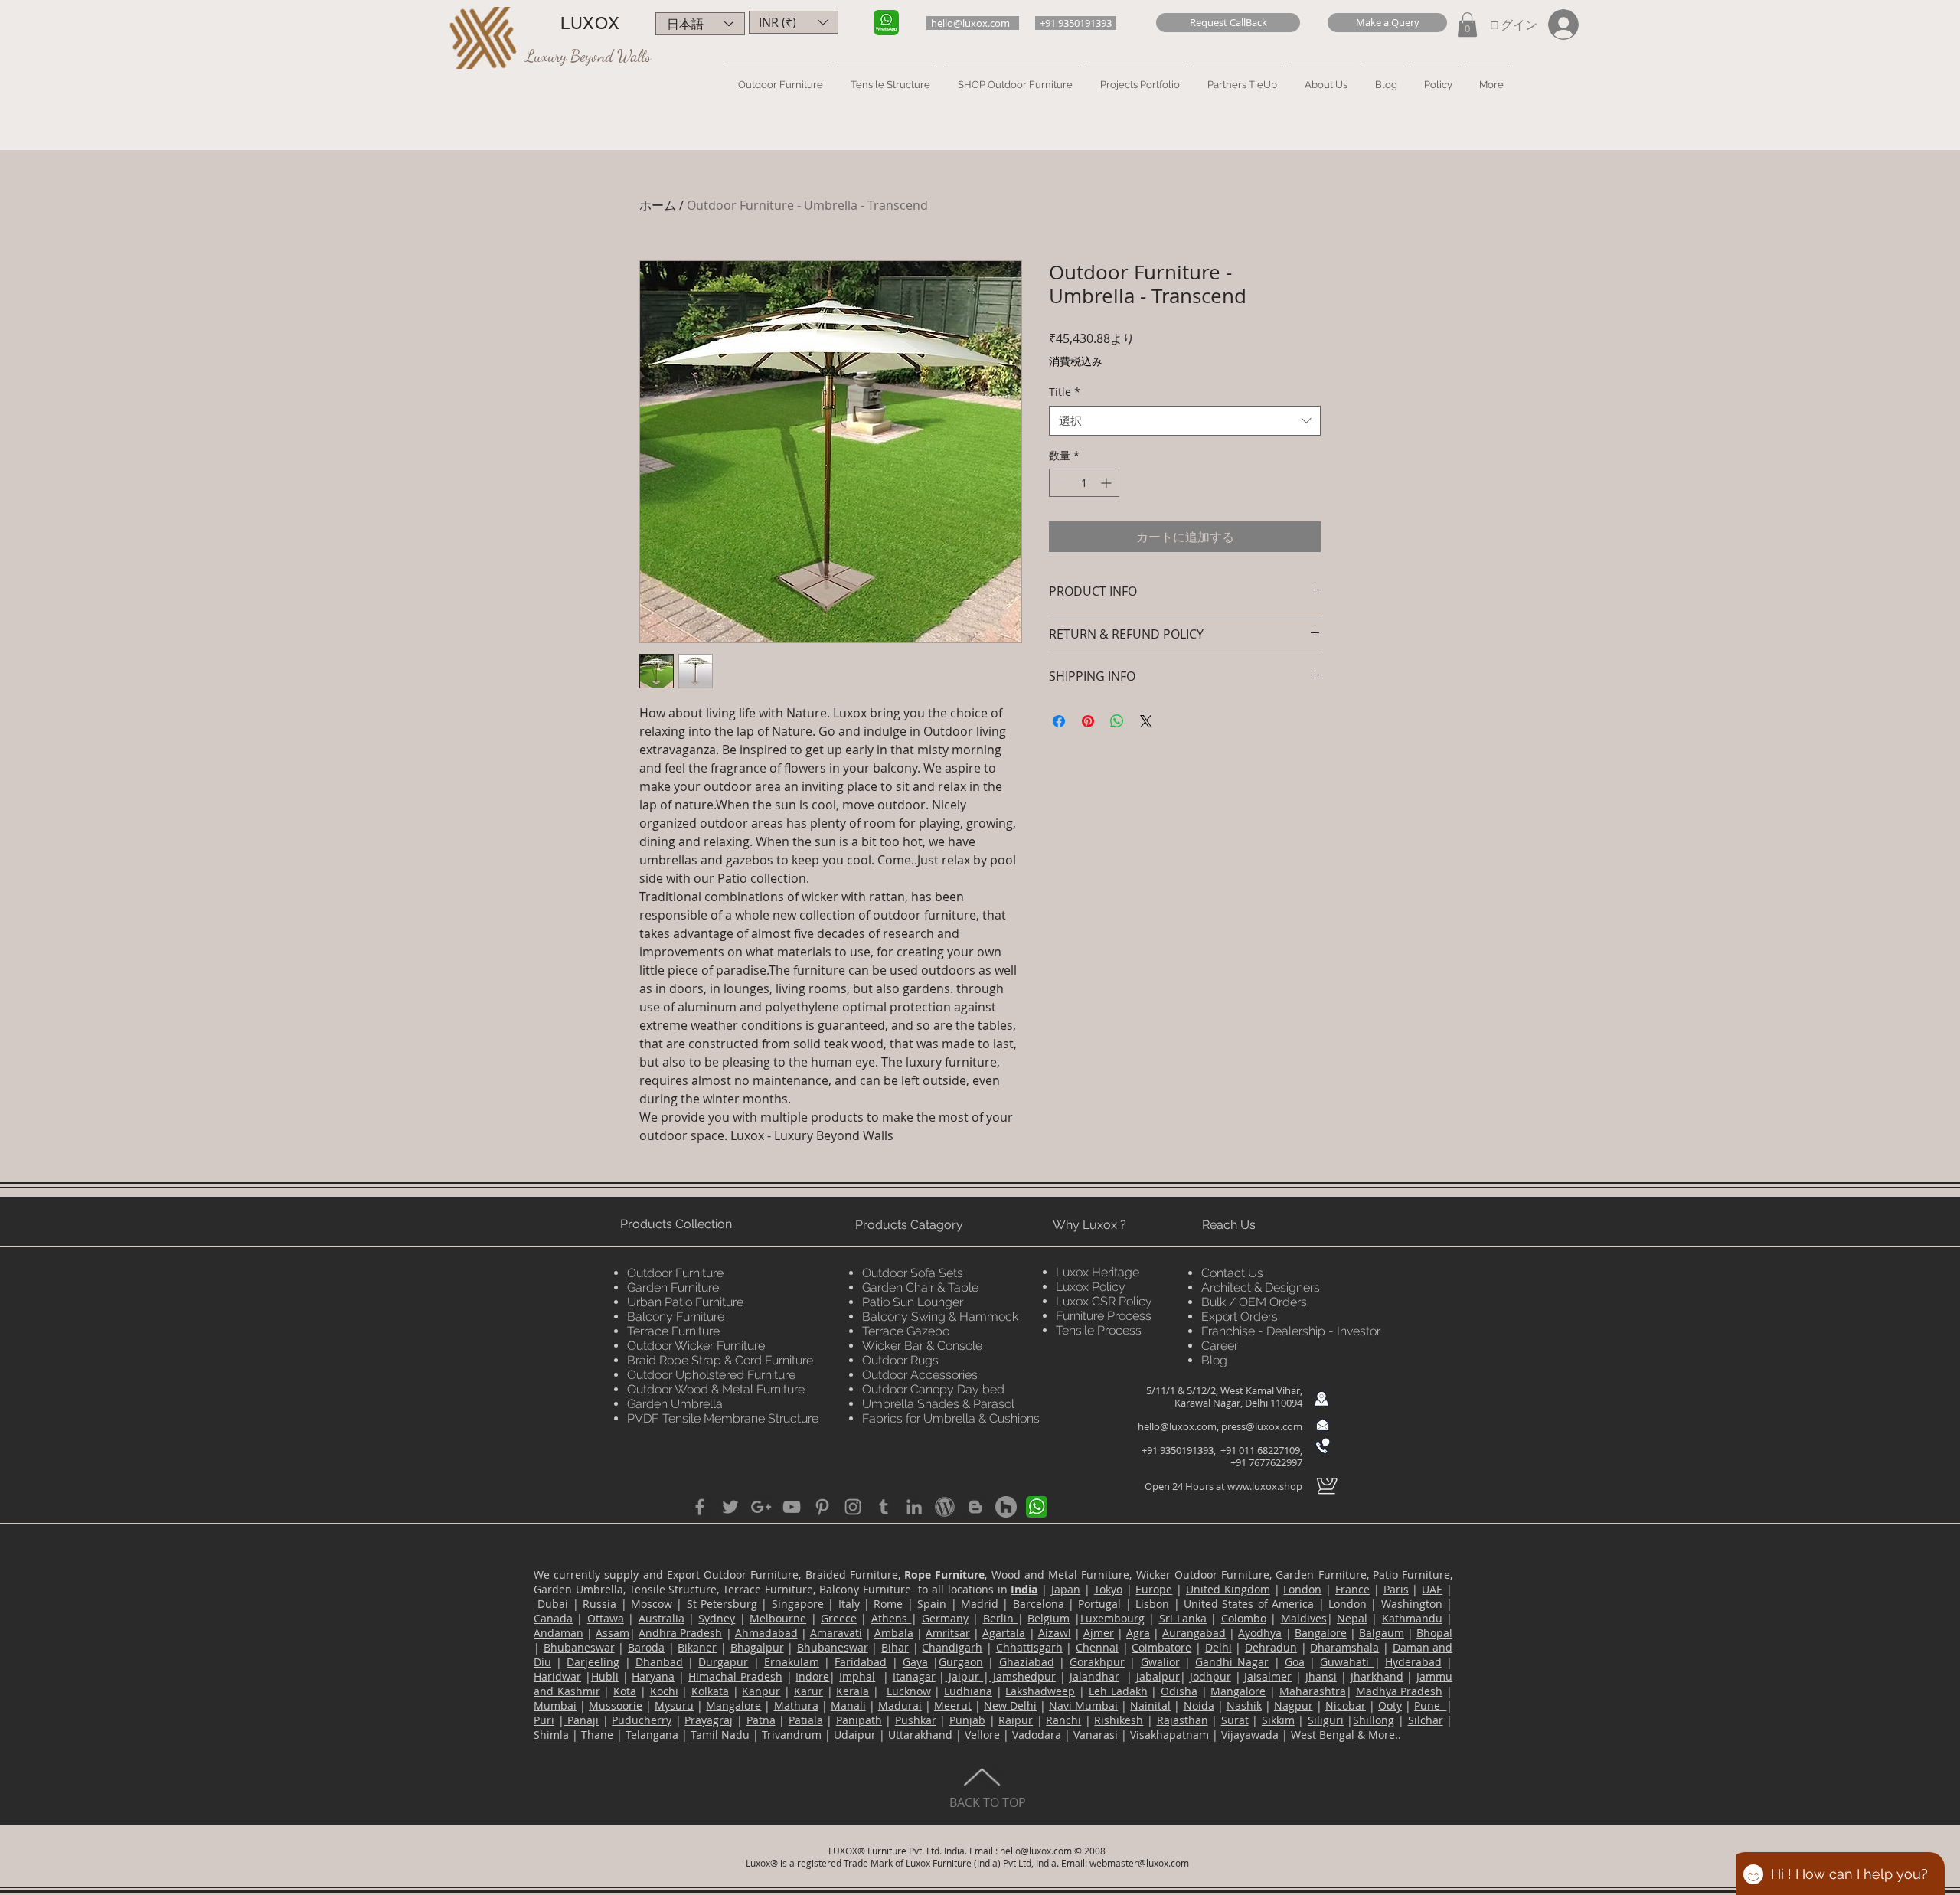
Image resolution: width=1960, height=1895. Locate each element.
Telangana (652, 1735)
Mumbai (555, 1705)
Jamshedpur (1022, 1676)
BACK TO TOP (988, 1802)
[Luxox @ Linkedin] (914, 1507)
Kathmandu (1412, 1618)
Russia (599, 1604)
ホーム (658, 205)
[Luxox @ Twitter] (730, 1507)
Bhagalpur (757, 1647)
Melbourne (778, 1618)
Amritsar (948, 1633)
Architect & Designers (1261, 1287)
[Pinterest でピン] (1088, 721)
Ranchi (1063, 1720)
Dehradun (1271, 1647)
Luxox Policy (1091, 1287)
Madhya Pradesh (1400, 1691)
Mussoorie (616, 1705)
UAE (1432, 1589)
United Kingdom (1228, 1589)
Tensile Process (1099, 1330)
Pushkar (916, 1720)
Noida (1199, 1705)
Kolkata (710, 1691)
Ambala (894, 1633)
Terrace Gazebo (906, 1331)
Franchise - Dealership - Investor (1291, 1331)
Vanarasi (1096, 1735)
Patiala (806, 1720)
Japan (1066, 1589)
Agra (1138, 1633)
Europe (1154, 1589)
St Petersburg (722, 1604)
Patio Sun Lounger (913, 1302)
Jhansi (1321, 1676)
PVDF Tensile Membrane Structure (723, 1418)
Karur (808, 1691)
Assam (612, 1633)
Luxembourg (1112, 1618)
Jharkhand (1377, 1676)
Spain (932, 1604)
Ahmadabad (766, 1633)
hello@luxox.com (1177, 1426)
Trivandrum (792, 1735)
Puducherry (642, 1720)
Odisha (1179, 1691)
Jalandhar (1094, 1676)
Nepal (1352, 1618)
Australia (661, 1618)
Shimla (551, 1735)
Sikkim (1278, 1720)
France (1352, 1589)
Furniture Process (1104, 1316)
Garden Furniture (673, 1287)
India (1024, 1589)
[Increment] (1107, 483)
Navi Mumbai (1083, 1705)
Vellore (982, 1735)
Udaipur (855, 1735)
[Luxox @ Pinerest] (822, 1507)
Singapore (798, 1604)
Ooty (1390, 1705)
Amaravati (836, 1633)
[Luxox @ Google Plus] (761, 1507)
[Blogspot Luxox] (975, 1507)
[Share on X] (1146, 721)
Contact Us (1232, 1273)
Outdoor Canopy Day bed (933, 1389)
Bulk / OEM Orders (1254, 1302)
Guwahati (1347, 1662)
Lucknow (909, 1691)
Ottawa (606, 1618)
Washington (1412, 1604)
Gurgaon (961, 1662)
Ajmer (1099, 1633)
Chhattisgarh (1029, 1647)
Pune (1430, 1705)
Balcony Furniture (676, 1317)
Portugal (1099, 1604)
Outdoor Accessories (920, 1375)
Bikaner (697, 1647)
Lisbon (1152, 1604)
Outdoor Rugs (900, 1360)
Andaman (559, 1633)
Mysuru (674, 1705)
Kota (625, 1691)
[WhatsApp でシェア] (1117, 721)
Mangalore (1238, 1691)
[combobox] (1185, 421)
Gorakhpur (1097, 1662)
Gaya (915, 1662)
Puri (544, 1720)
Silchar (1426, 1720)
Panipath (859, 1720)
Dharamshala (1344, 1647)
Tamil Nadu (720, 1735)
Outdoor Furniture (675, 1273)
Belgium (1049, 1618)
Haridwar (557, 1676)
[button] (1228, 23)
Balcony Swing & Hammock (940, 1317)
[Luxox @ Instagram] (853, 1507)
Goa (1295, 1662)
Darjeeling (593, 1662)
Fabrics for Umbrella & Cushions (951, 1418)
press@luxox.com (1262, 1426)
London (1302, 1589)
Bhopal (1434, 1633)
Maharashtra (1313, 1691)
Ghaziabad (1027, 1662)
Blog (1214, 1360)
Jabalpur (1158, 1676)
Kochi (664, 1691)
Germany (945, 1618)
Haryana (653, 1676)
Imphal (857, 1676)
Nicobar (1346, 1705)
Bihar (895, 1647)
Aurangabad (1194, 1633)
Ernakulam (792, 1662)
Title (1065, 392)
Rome (888, 1604)
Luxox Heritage (1098, 1272)
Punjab (967, 1720)
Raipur (1016, 1720)
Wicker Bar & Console (922, 1346)
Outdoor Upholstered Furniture (711, 1375)
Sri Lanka (1183, 1618)
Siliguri (1326, 1720)
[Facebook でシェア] (1059, 721)
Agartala (1004, 1633)
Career (1220, 1346)
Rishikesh (1119, 1720)
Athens (891, 1618)
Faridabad (861, 1662)
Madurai (900, 1705)
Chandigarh (952, 1647)
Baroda (646, 1647)
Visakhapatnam (1169, 1735)
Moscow (652, 1604)
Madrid (980, 1604)
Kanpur (761, 1691)
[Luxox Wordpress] (945, 1507)
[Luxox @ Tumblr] (884, 1507)
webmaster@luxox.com (1139, 1863)
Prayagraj (709, 1720)
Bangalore (1321, 1633)
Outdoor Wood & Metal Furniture (716, 1389)
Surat (1235, 1720)
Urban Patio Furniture (685, 1302)
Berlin (1000, 1618)
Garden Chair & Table (920, 1287)
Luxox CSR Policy (1104, 1301)
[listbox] (794, 22)
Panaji (582, 1720)
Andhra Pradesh (680, 1633)
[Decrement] (1061, 483)
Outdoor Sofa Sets (913, 1273)
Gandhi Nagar (1232, 1662)
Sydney (717, 1618)
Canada (553, 1618)
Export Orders (1240, 1317)
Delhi (1218, 1647)
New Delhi (1010, 1705)
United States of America (1249, 1604)
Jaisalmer (1268, 1676)
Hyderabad (1413, 1662)
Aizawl (1055, 1633)
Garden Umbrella (675, 1404)
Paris (1396, 1589)
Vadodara (1037, 1735)
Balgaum (1382, 1633)
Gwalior (1160, 1662)
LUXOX (590, 23)
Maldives (1304, 1618)
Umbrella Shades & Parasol (938, 1404)
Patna (761, 1720)
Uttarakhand (920, 1735)
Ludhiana (968, 1691)
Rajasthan (1183, 1720)
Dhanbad (659, 1662)
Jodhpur (1210, 1676)
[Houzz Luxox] (1006, 1507)
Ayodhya (1260, 1633)
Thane (597, 1735)
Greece (839, 1618)
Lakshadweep (1040, 1691)
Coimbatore (1161, 1647)
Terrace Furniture (673, 1331)
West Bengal (1323, 1735)
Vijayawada (1250, 1735)
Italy (849, 1604)
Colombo (1244, 1618)
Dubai (553, 1604)
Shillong (1374, 1720)
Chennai (1097, 1647)
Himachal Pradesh (735, 1676)
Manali (848, 1705)
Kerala (853, 1691)
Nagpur (1294, 1705)
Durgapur (723, 1662)
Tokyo (1108, 1589)
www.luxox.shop (1265, 1486)
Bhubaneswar (579, 1647)
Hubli (605, 1676)
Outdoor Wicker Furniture (696, 1346)
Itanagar (914, 1676)
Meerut (953, 1705)
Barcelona (1039, 1604)
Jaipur (964, 1676)
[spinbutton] (1084, 483)
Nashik (1244, 1705)
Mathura (796, 1705)
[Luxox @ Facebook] (700, 1507)
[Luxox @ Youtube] (792, 1507)
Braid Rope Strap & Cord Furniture (720, 1360)
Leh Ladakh (1118, 1691)
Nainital (1150, 1705)
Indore (812, 1676)
